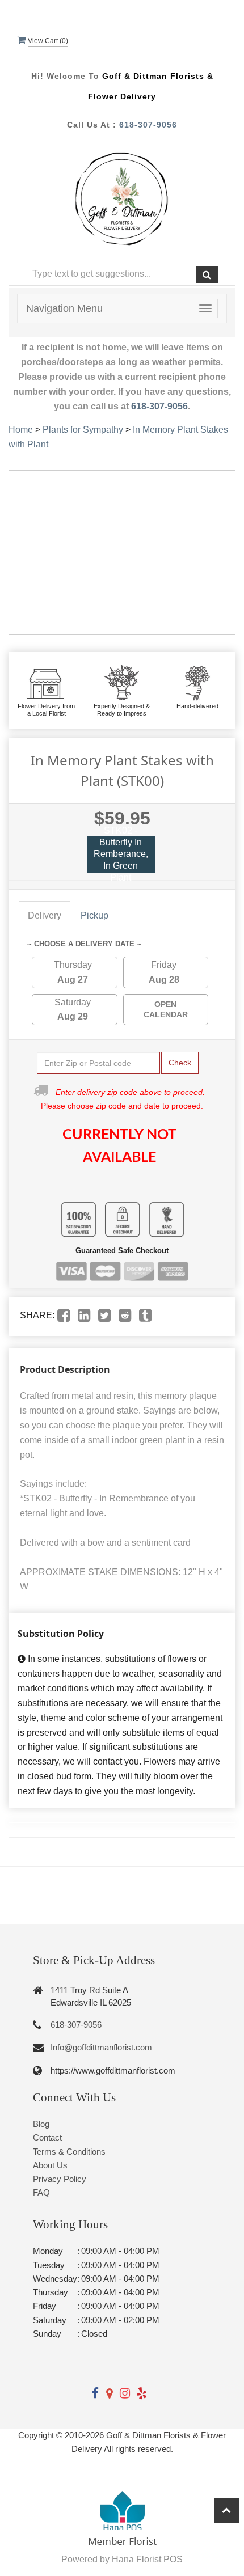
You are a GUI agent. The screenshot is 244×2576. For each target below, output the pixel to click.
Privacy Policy (60, 2179)
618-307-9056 (148, 125)
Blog (41, 2124)
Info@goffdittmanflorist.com (101, 2047)
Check (180, 1063)
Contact (47, 2137)
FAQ (41, 2192)
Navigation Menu (64, 308)
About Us (50, 2165)
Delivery (45, 915)
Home (21, 430)
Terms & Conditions (69, 2152)
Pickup (94, 915)
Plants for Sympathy (83, 430)
